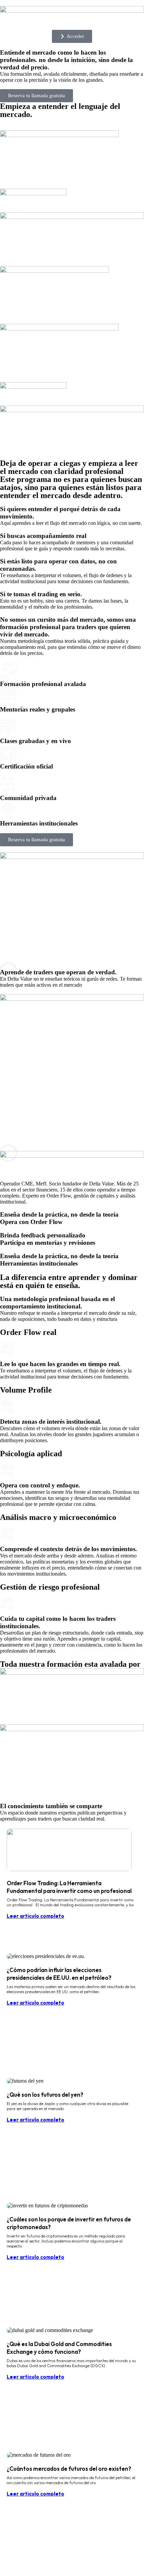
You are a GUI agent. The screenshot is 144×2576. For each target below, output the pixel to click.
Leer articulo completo (35, 1916)
